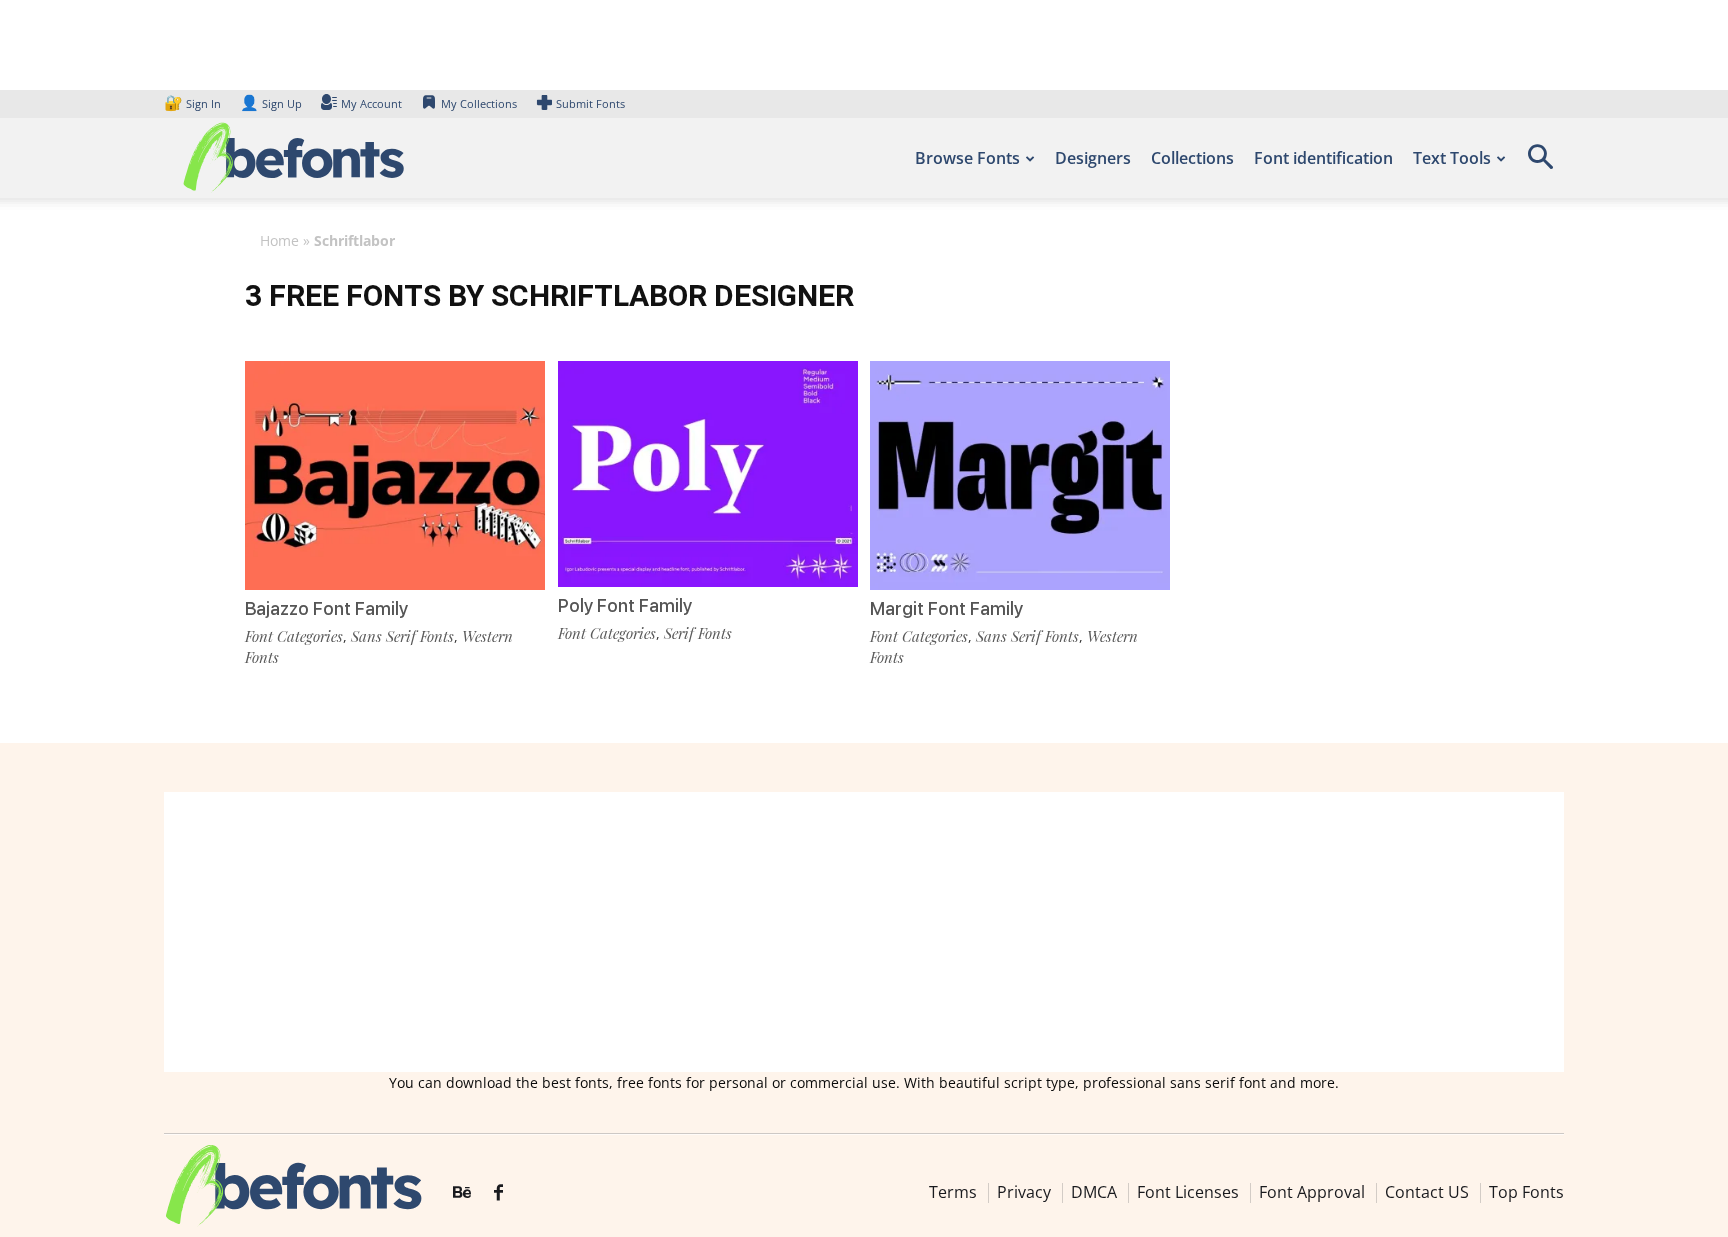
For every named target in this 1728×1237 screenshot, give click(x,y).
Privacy (1024, 1192)
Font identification (1323, 158)
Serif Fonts (698, 633)
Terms (953, 1192)
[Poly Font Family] (708, 472)
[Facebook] (498, 1193)
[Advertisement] (864, 932)
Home (279, 240)
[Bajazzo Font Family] (395, 473)
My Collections (479, 103)
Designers (1093, 158)
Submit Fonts (590, 103)
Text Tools (1452, 158)
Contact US (1427, 1192)
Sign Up (271, 103)
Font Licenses (1188, 1192)
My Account (371, 103)
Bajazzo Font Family (326, 608)
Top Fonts (1526, 1192)
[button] (1540, 163)
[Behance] (462, 1193)
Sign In (194, 103)
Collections (1192, 158)
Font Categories (294, 636)
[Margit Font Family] (1020, 473)
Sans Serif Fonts (402, 636)
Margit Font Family (946, 608)
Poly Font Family (625, 605)
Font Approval (1312, 1192)
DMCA (1094, 1192)
